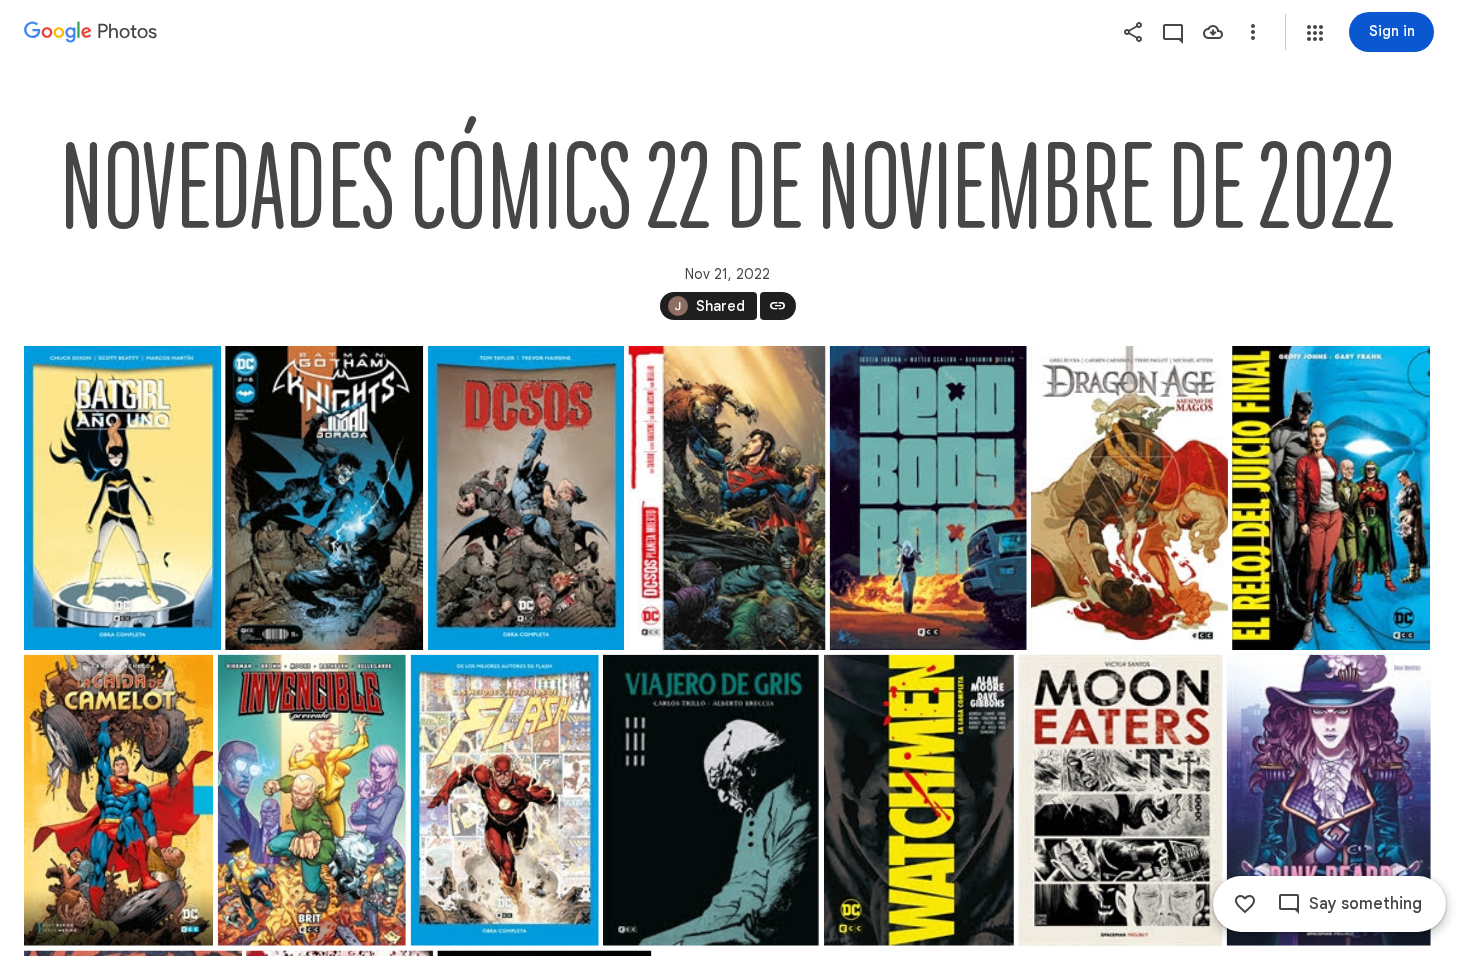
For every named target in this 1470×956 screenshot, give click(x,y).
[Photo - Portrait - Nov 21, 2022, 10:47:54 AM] (526, 498)
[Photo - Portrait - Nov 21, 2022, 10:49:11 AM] (1129, 498)
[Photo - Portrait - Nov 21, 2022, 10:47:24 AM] (324, 498)
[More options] (1253, 32)
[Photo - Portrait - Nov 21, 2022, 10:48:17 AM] (726, 498)
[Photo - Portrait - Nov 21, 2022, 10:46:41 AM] (122, 498)
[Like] (1245, 904)
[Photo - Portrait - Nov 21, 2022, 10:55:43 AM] (1120, 800)
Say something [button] (1365, 904)
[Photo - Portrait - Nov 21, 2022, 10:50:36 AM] (312, 800)
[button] (1315, 33)
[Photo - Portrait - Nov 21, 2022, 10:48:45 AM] (928, 498)
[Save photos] (1213, 32)
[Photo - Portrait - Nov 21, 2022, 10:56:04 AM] (1329, 800)
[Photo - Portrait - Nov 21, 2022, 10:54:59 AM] (919, 800)
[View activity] (1173, 32)
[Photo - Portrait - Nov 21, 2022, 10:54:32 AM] (711, 800)
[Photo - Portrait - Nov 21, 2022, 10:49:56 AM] (118, 800)
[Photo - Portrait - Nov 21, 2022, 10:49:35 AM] (1331, 498)
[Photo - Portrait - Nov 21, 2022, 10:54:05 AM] (505, 800)
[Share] (1133, 32)
